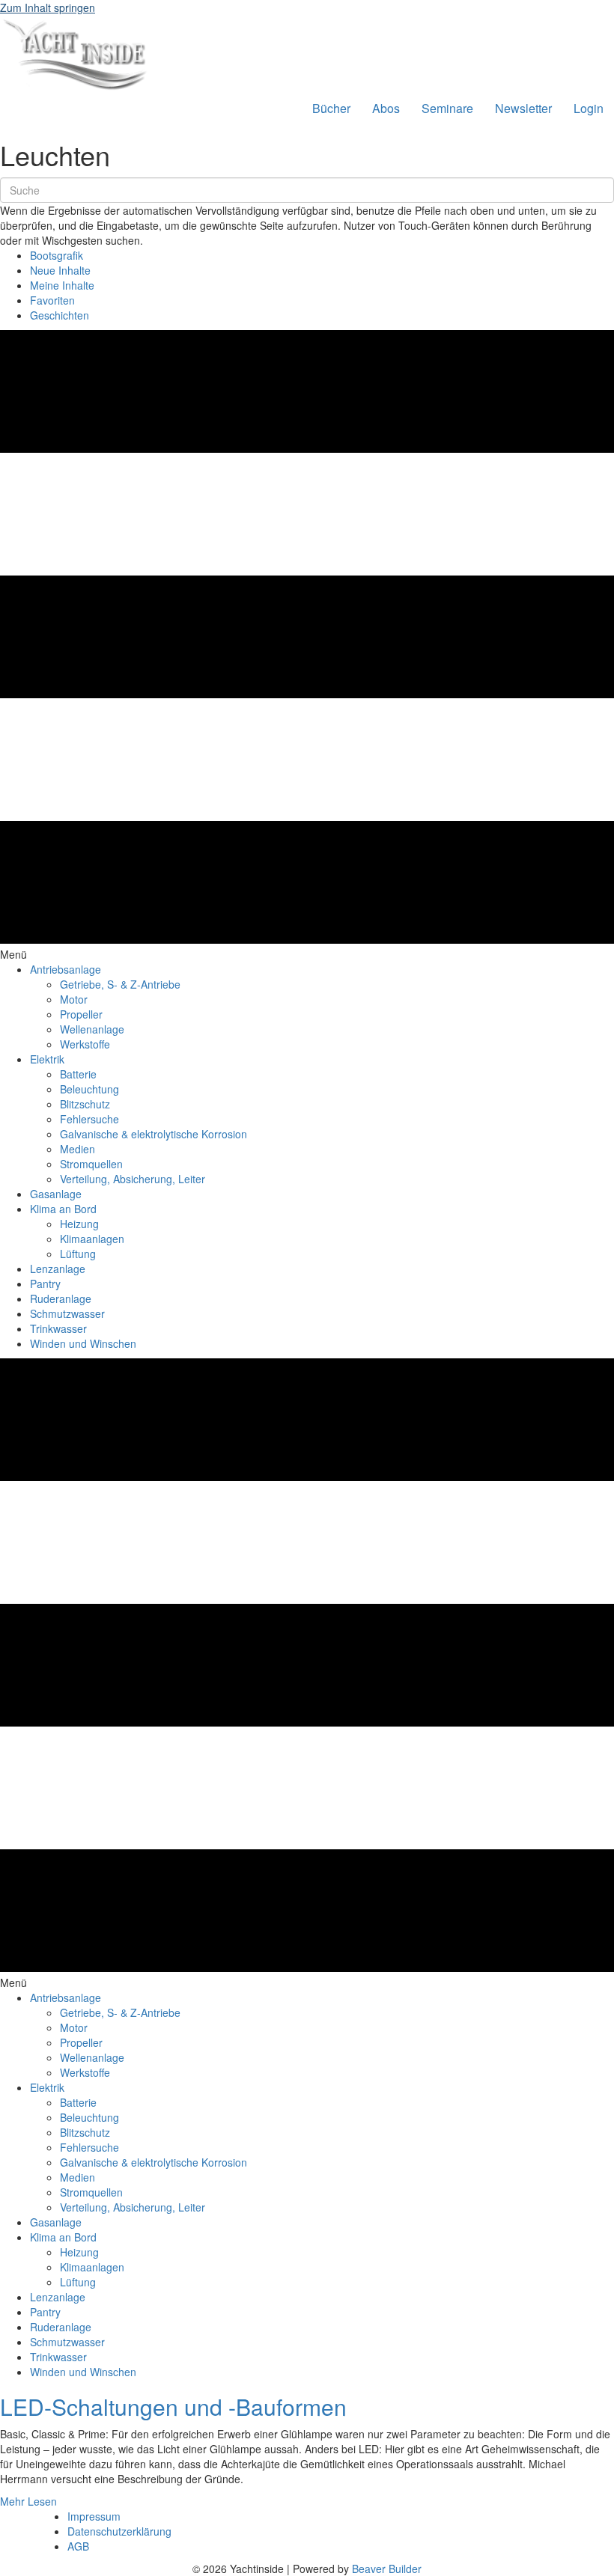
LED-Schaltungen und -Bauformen (173, 2406)
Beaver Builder (387, 2569)
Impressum (94, 2516)
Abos (386, 108)
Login (589, 108)
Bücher (331, 108)
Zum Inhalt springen (48, 7)
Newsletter (523, 108)
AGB (78, 2546)
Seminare (447, 108)
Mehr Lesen (28, 2501)
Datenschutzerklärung (119, 2531)
